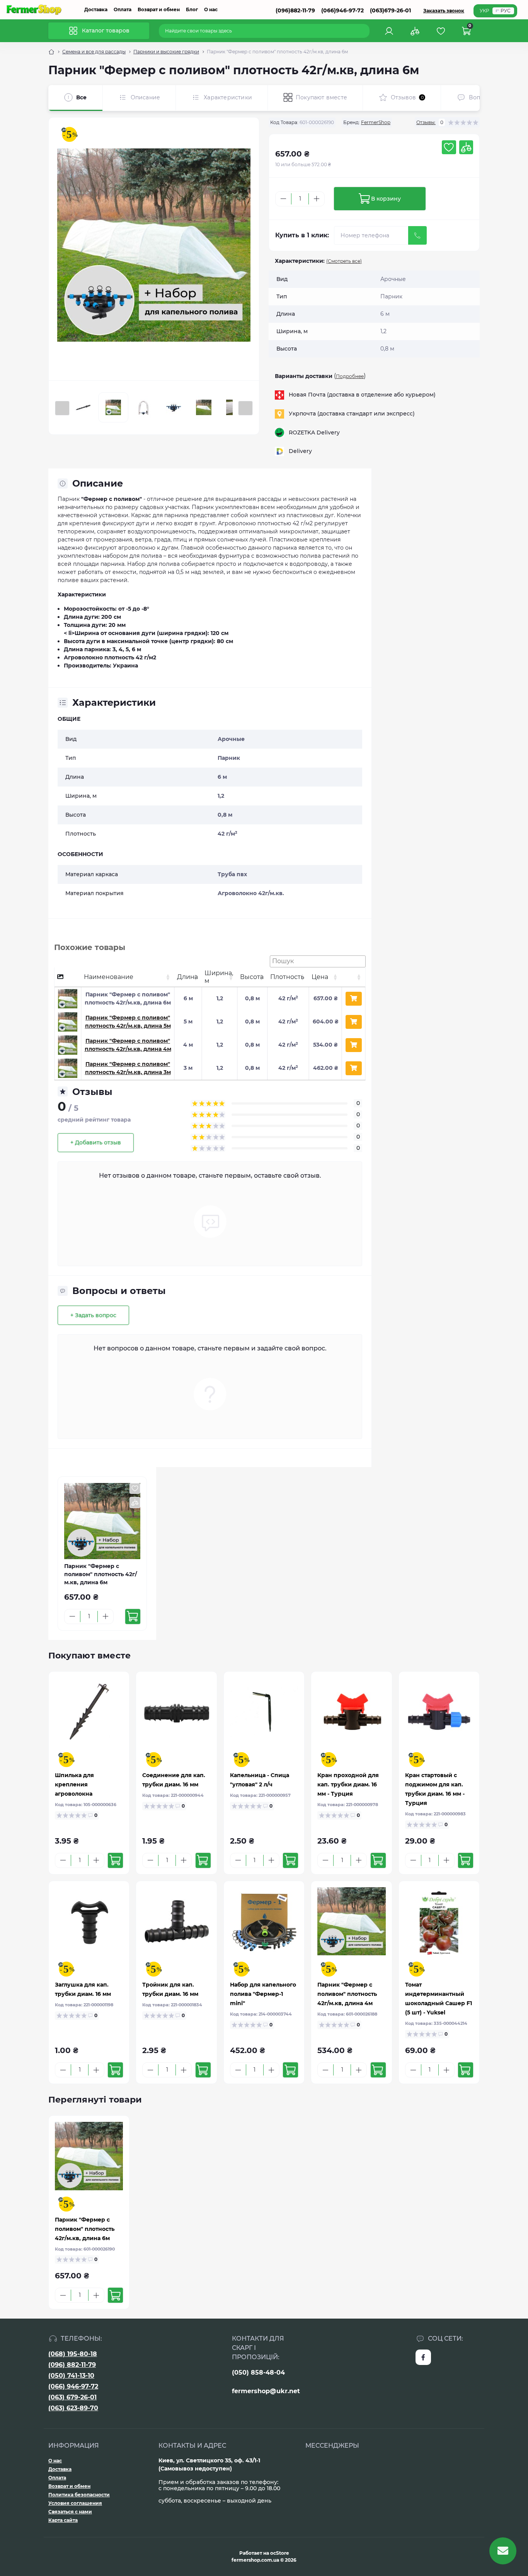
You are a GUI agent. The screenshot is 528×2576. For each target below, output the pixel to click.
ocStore (280, 2553)
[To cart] (133, 1617)
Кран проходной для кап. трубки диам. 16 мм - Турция (348, 1784)
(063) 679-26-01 (72, 2397)
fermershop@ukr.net (266, 2391)
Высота (252, 977)
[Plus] (317, 199)
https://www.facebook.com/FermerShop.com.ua (423, 2357)
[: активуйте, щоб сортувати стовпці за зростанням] (353, 977)
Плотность (287, 977)
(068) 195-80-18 (73, 2354)
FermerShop (376, 122)
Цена (320, 977)
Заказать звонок (444, 11)
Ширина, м (219, 977)
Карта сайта (63, 2520)
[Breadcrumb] (51, 52)
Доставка (96, 9)
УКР (485, 11)
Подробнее (350, 376)
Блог (192, 9)
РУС (506, 11)
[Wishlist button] (449, 147)
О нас (211, 9)
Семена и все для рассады (94, 52)
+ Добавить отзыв (96, 1142)
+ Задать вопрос (93, 1315)
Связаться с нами (70, 2512)
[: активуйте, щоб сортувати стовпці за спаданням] (68, 977)
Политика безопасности (79, 2495)
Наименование (109, 977)
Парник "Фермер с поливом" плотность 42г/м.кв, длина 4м (347, 1994)
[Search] (365, 31)
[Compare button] (466, 147)
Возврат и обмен (159, 9)
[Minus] (283, 199)
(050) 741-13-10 (71, 2376)
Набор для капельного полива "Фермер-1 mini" (263, 1994)
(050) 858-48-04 (258, 2373)
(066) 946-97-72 (73, 2386)
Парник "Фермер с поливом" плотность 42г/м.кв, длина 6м (85, 2229)
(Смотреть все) (344, 261)
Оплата (123, 9)
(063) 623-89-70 (73, 2408)
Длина (187, 977)
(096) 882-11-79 (72, 2365)
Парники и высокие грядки (166, 52)
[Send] (417, 235)
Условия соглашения (75, 2503)
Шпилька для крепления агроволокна (74, 1784)
